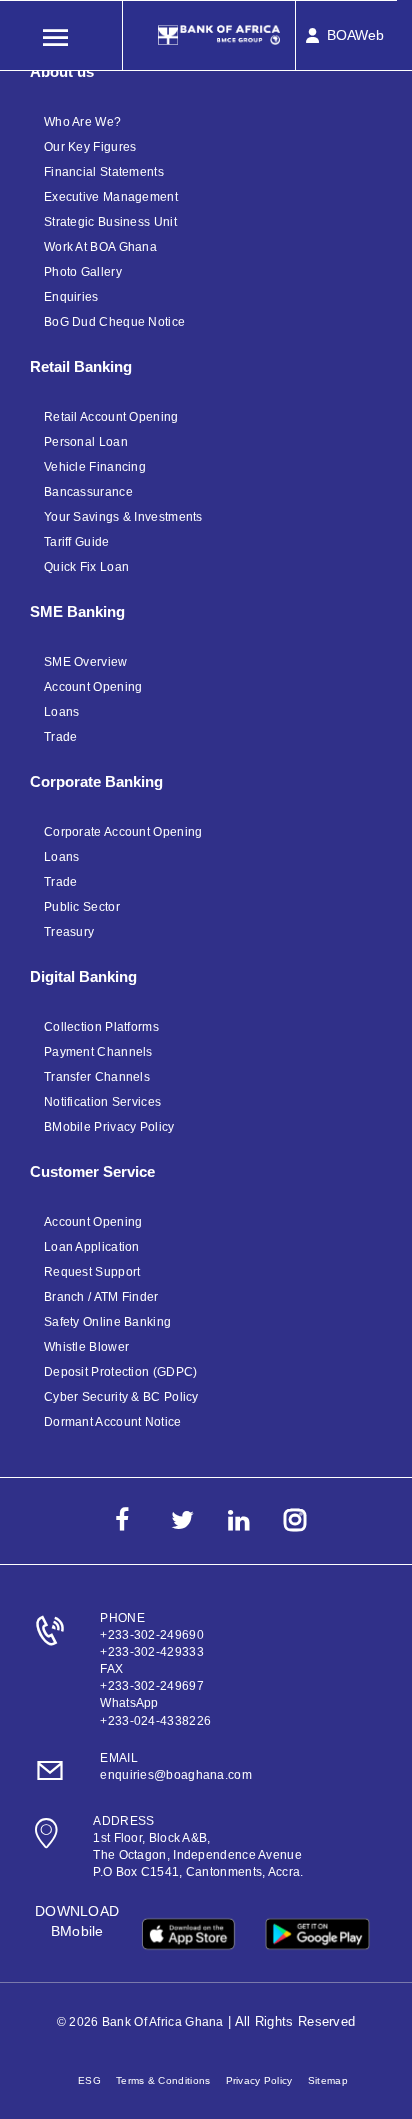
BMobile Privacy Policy (109, 1127)
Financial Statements (104, 172)
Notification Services (102, 1102)
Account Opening (93, 687)
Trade (61, 737)
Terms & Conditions (163, 2080)
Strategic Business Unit (110, 222)
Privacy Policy (259, 2080)
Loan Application (92, 1247)
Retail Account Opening (111, 417)
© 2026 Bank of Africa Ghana (140, 2022)
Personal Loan (86, 442)
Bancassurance (88, 492)
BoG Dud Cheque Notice (114, 322)
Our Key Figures (90, 147)
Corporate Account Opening (123, 832)
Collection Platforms (101, 1027)
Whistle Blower (86, 1347)
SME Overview (86, 662)
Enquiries (71, 297)
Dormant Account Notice (113, 1422)
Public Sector (82, 907)
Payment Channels (98, 1052)
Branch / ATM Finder (101, 1297)
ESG (89, 2080)
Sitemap (328, 2080)
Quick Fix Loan (86, 567)
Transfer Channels (97, 1077)
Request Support (92, 1272)
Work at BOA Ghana (100, 247)
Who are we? (82, 122)
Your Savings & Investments (123, 517)
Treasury (69, 932)
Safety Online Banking (107, 1322)
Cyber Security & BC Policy (121, 1397)
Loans (62, 712)
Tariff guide (77, 542)
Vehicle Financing (95, 467)
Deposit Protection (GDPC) (121, 1372)
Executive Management (111, 197)
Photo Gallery (83, 272)
